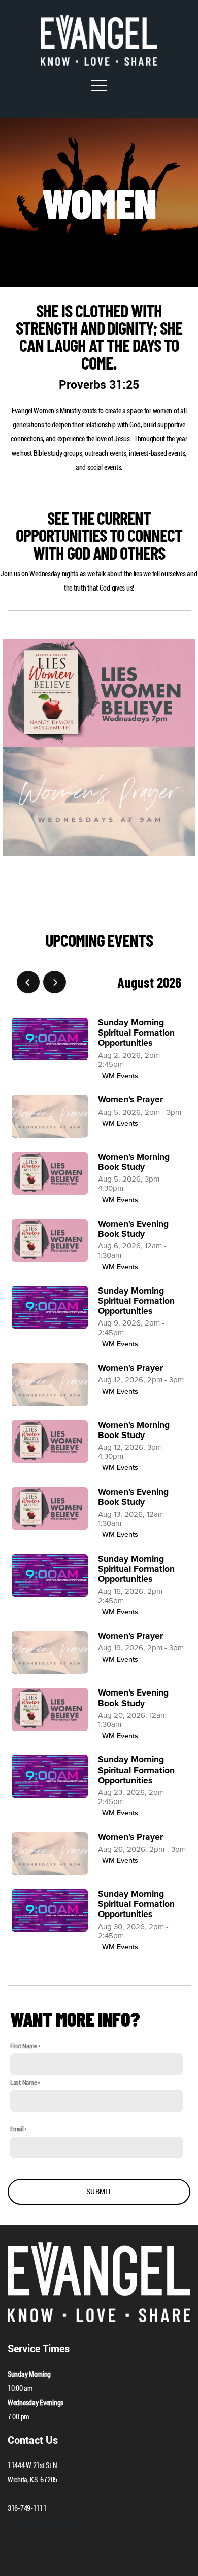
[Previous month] (28, 982)
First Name (24, 2046)
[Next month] (55, 982)
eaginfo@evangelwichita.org (45, 2522)
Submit (99, 2192)
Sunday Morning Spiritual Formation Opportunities (136, 1033)
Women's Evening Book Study (133, 1229)
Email (17, 2129)
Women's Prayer (130, 1100)
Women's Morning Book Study (134, 1162)
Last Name (23, 2083)
